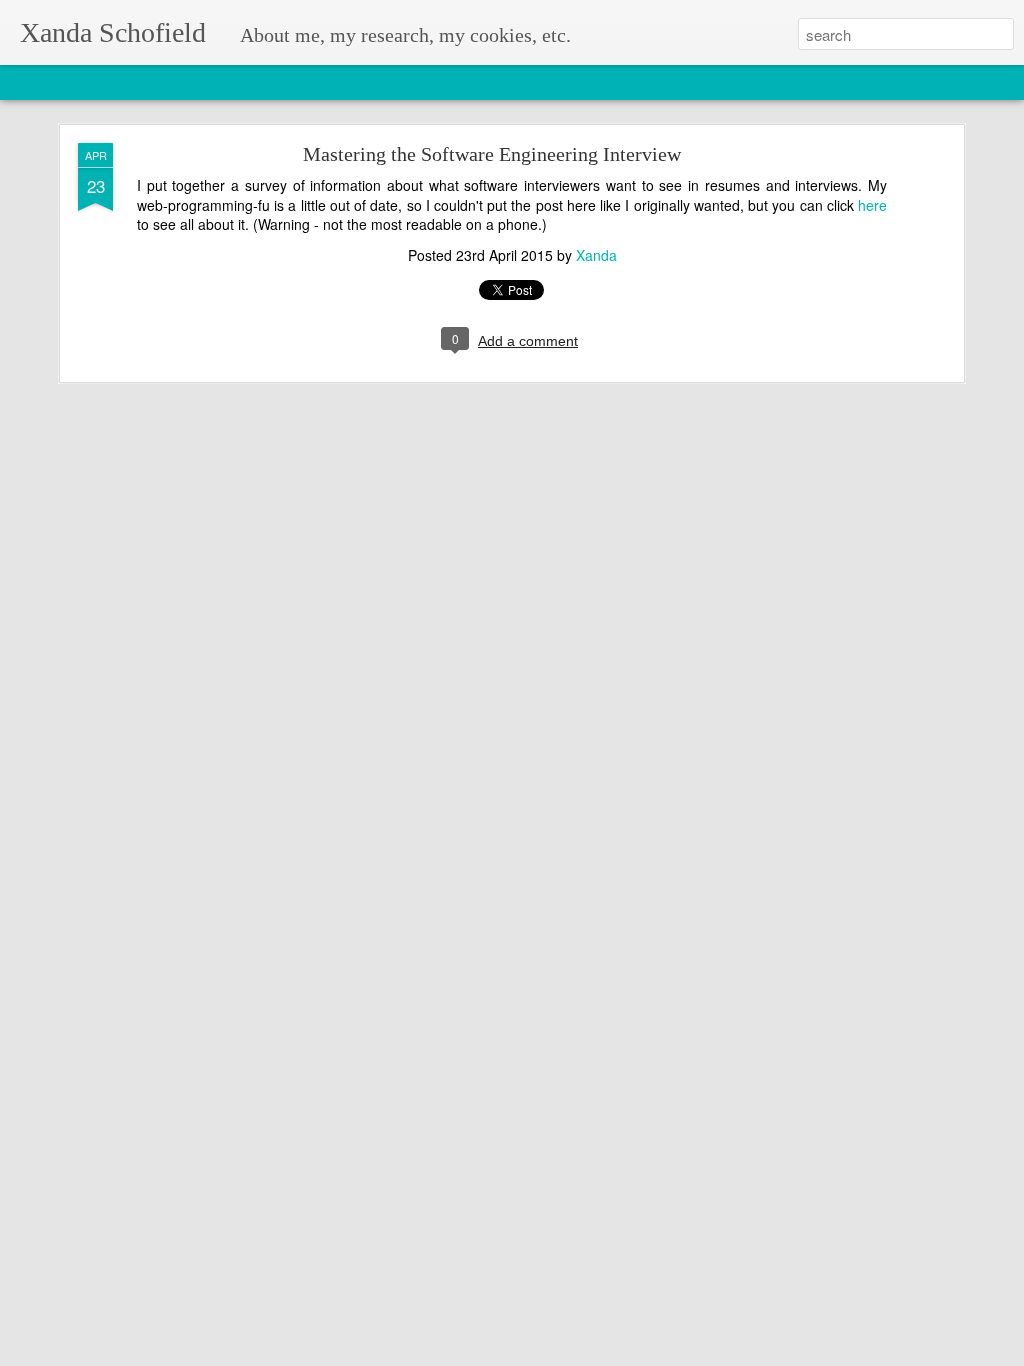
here (872, 205)
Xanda (596, 255)
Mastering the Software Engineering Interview (492, 154)
